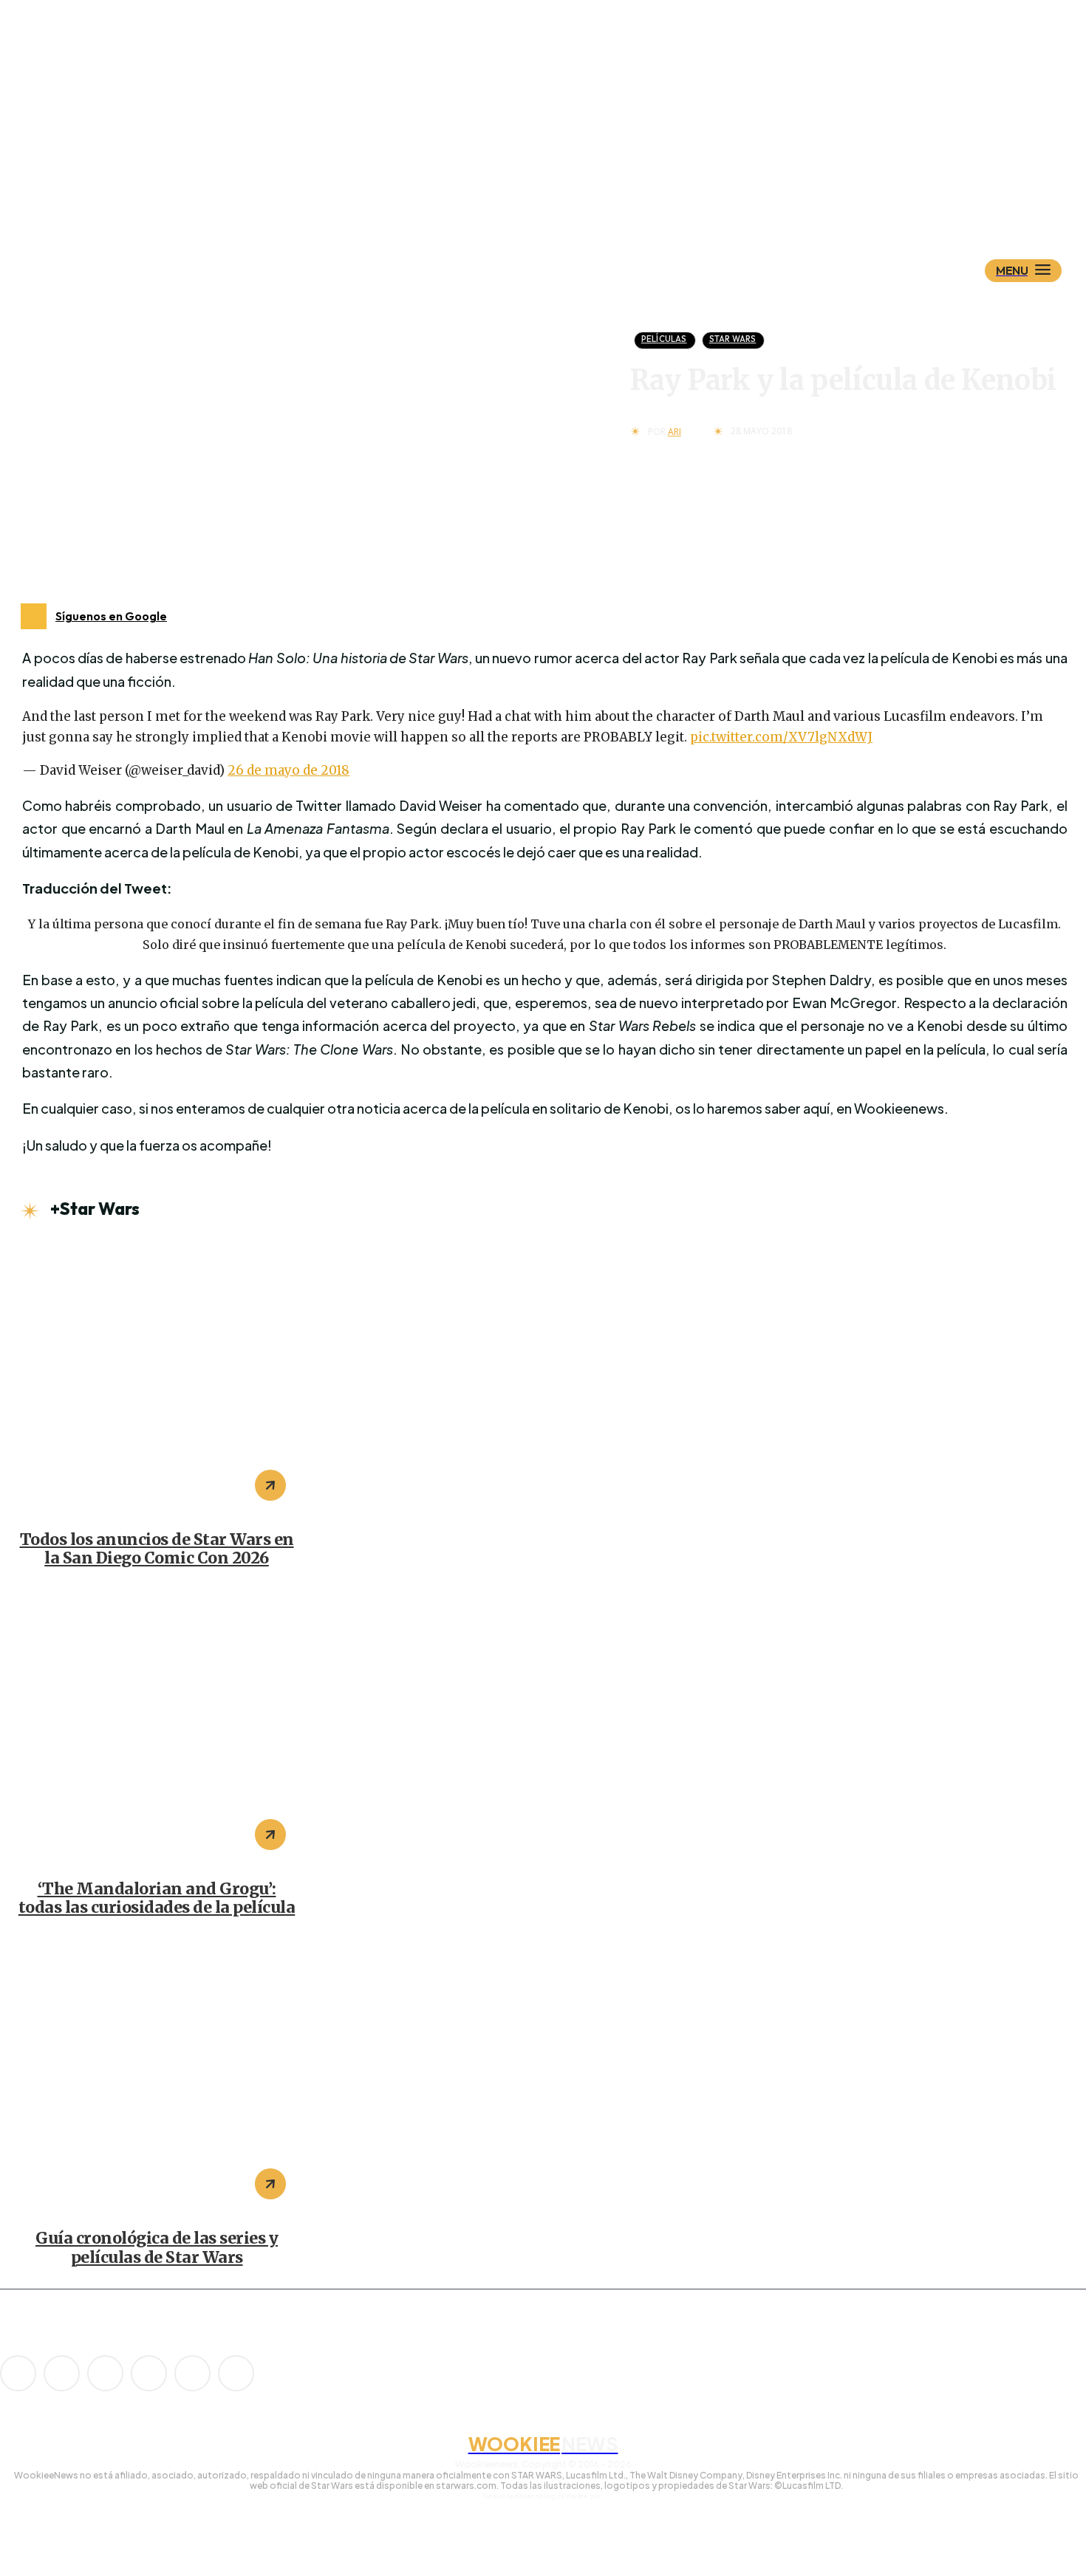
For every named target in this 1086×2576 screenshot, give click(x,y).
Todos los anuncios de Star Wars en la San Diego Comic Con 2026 (157, 1549)
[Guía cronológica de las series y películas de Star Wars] (157, 2076)
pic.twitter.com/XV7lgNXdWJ (781, 737)
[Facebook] (62, 2373)
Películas (664, 339)
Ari (675, 432)
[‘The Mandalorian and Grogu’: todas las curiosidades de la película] (157, 1727)
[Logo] (569, 197)
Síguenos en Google (111, 616)
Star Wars (733, 339)
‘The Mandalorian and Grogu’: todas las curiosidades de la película (157, 1898)
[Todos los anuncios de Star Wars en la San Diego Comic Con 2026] (157, 1377)
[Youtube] (236, 2373)
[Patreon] (105, 2373)
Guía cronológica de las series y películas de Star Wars (157, 2248)
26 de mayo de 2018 (288, 770)
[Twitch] (149, 2373)
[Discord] (18, 2373)
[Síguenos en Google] (34, 616)
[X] (192, 2373)
